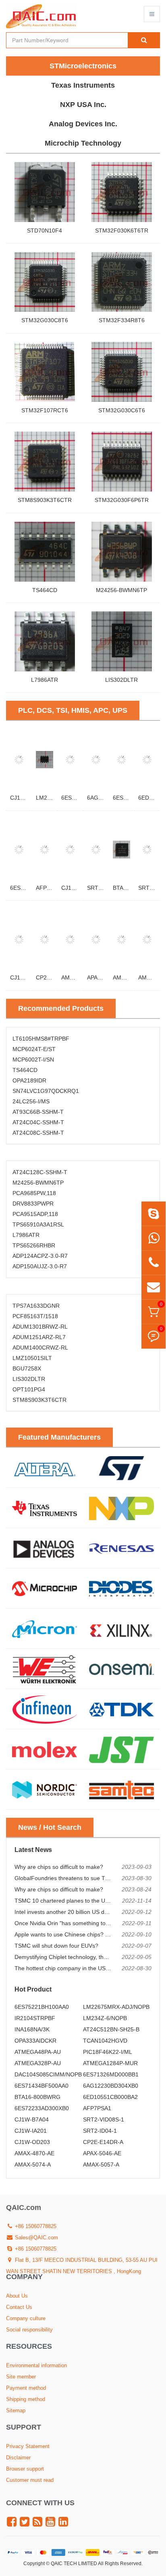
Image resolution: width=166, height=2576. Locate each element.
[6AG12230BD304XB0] (96, 759)
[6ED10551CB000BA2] (147, 759)
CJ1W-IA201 (26, 798)
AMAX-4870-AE (34, 2153)
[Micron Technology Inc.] (45, 1629)
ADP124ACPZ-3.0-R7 (40, 1256)
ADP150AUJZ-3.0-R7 (40, 1266)
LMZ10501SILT (32, 1358)
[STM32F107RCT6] (45, 372)
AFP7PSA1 (50, 888)
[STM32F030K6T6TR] (121, 192)
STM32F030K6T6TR (122, 230)
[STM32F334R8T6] (121, 282)
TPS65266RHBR (34, 1245)
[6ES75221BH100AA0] (122, 759)
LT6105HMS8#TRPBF (41, 1039)
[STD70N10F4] (45, 192)
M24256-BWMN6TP (121, 590)
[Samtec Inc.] (121, 1790)
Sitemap (16, 2410)
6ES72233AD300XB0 (42, 2108)
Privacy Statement (28, 2446)
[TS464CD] (45, 551)
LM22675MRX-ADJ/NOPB (116, 2007)
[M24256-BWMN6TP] (121, 551)
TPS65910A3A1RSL (38, 1224)
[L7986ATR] (45, 641)
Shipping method (26, 2399)
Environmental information (36, 2365)
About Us (17, 2296)
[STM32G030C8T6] (45, 282)
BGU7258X (27, 1368)
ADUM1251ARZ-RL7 (39, 1337)
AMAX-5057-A (101, 2164)
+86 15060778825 (35, 2226)
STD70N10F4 (45, 230)
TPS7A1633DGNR (36, 1306)
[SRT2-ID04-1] (147, 849)
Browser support (25, 2469)
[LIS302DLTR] (121, 641)
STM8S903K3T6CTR (45, 500)
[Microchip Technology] (45, 1588)
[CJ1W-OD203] (19, 939)
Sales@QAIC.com (36, 2238)
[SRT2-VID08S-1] (96, 849)
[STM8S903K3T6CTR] (45, 461)
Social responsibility (29, 2330)
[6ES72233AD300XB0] (19, 849)
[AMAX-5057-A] (147, 939)
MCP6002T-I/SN (33, 1060)
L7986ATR (45, 680)
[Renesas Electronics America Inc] (121, 1548)
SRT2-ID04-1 (100, 2131)
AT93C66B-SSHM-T (38, 1112)
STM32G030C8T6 (45, 320)
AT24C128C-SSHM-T (40, 1172)
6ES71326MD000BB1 (111, 2074)
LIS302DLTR (121, 680)
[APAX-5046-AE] (96, 939)
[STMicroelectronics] (121, 1468)
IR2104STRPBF (35, 2018)
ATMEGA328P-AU (38, 2063)
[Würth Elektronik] (45, 1669)
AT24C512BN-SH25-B (111, 2029)
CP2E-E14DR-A (103, 2142)
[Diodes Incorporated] (121, 1588)
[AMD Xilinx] (121, 1629)
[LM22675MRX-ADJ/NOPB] (45, 759)
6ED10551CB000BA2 (110, 2097)
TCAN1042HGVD (105, 2041)
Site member (21, 2377)
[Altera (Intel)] (45, 1468)
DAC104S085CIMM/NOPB (48, 2074)
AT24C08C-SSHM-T (38, 1133)
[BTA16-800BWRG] (122, 849)
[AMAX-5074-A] (122, 939)
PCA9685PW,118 (34, 1193)
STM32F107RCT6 (45, 410)
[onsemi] (121, 1669)
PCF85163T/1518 (35, 1316)
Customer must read (30, 2480)
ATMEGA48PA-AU (38, 2052)
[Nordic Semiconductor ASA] (45, 1790)
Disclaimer (18, 2458)
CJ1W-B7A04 (78, 888)
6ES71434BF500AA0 (41, 2086)
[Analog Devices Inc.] (45, 1548)
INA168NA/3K (32, 2029)
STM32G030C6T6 (122, 410)
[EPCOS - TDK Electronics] (121, 1709)
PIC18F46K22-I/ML (108, 2052)
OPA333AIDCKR (35, 2041)
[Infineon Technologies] (45, 1709)
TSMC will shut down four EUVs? (56, 1946)
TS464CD (45, 590)
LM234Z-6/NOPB (105, 2018)
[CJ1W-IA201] (19, 759)
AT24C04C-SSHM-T (38, 1122)
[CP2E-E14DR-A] (45, 939)
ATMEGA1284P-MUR (110, 2063)
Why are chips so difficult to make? (59, 1867)
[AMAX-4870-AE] (70, 939)
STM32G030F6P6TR (122, 500)
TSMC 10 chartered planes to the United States (75, 1901)
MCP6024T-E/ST (34, 1049)
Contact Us (19, 2307)
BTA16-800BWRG (37, 2097)
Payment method (26, 2388)
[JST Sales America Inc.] (121, 1749)
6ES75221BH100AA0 (42, 2007)
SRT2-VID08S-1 (104, 2119)
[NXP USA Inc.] (121, 1508)
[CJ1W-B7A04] (70, 849)
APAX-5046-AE (102, 2153)
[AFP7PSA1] (45, 849)
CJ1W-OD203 (32, 2142)
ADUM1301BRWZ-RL (40, 1327)
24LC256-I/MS (31, 1101)
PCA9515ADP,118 (35, 1214)
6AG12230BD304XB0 (111, 2086)
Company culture (26, 2318)
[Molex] (45, 1749)
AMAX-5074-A (33, 2164)
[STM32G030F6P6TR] (121, 461)
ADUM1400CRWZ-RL (40, 1348)
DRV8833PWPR (33, 1204)
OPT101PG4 (29, 1389)
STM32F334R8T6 (122, 320)
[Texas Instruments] (45, 1508)
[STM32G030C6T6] (121, 372)
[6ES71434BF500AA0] (70, 759)
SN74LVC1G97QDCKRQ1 (46, 1091)
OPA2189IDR (29, 1080)
